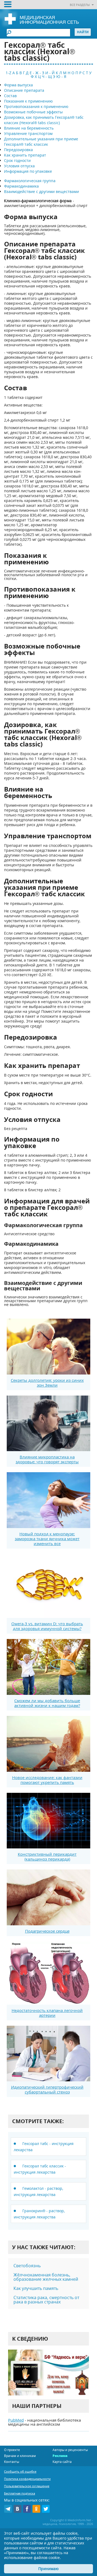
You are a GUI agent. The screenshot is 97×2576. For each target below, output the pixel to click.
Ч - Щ (47, 77)
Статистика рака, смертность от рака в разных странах (46, 2300)
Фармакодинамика (21, 186)
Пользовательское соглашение (27, 2486)
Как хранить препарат (25, 155)
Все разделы (80, 5)
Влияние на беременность (29, 128)
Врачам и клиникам (20, 2456)
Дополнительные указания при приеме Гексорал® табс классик (41, 142)
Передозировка (18, 150)
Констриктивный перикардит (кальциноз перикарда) (47, 1857)
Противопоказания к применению (36, 106)
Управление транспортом (28, 133)
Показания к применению (28, 101)
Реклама (60, 2456)
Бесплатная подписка (20, 2493)
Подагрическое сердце (47, 1931)
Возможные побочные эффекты (33, 112)
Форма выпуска (18, 85)
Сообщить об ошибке (20, 2471)
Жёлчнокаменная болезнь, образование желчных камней (46, 2277)
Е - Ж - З (37, 73)
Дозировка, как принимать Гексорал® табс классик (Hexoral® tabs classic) (44, 120)
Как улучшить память (36, 2288)
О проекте (12, 2450)
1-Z (8, 73)
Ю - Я (61, 77)
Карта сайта (62, 2462)
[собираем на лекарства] (48, 2372)
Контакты (12, 2462)
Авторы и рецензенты (70, 2450)
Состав (10, 96)
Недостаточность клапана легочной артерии (47, 2013)
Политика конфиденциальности (27, 2479)
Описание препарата (24, 90)
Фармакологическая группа (30, 181)
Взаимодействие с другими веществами (41, 191)
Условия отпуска (19, 166)
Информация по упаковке (28, 171)
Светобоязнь (27, 2266)
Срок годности (17, 160)
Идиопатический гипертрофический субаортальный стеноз (47, 2089)
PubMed (16, 2420)
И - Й (50, 73)
